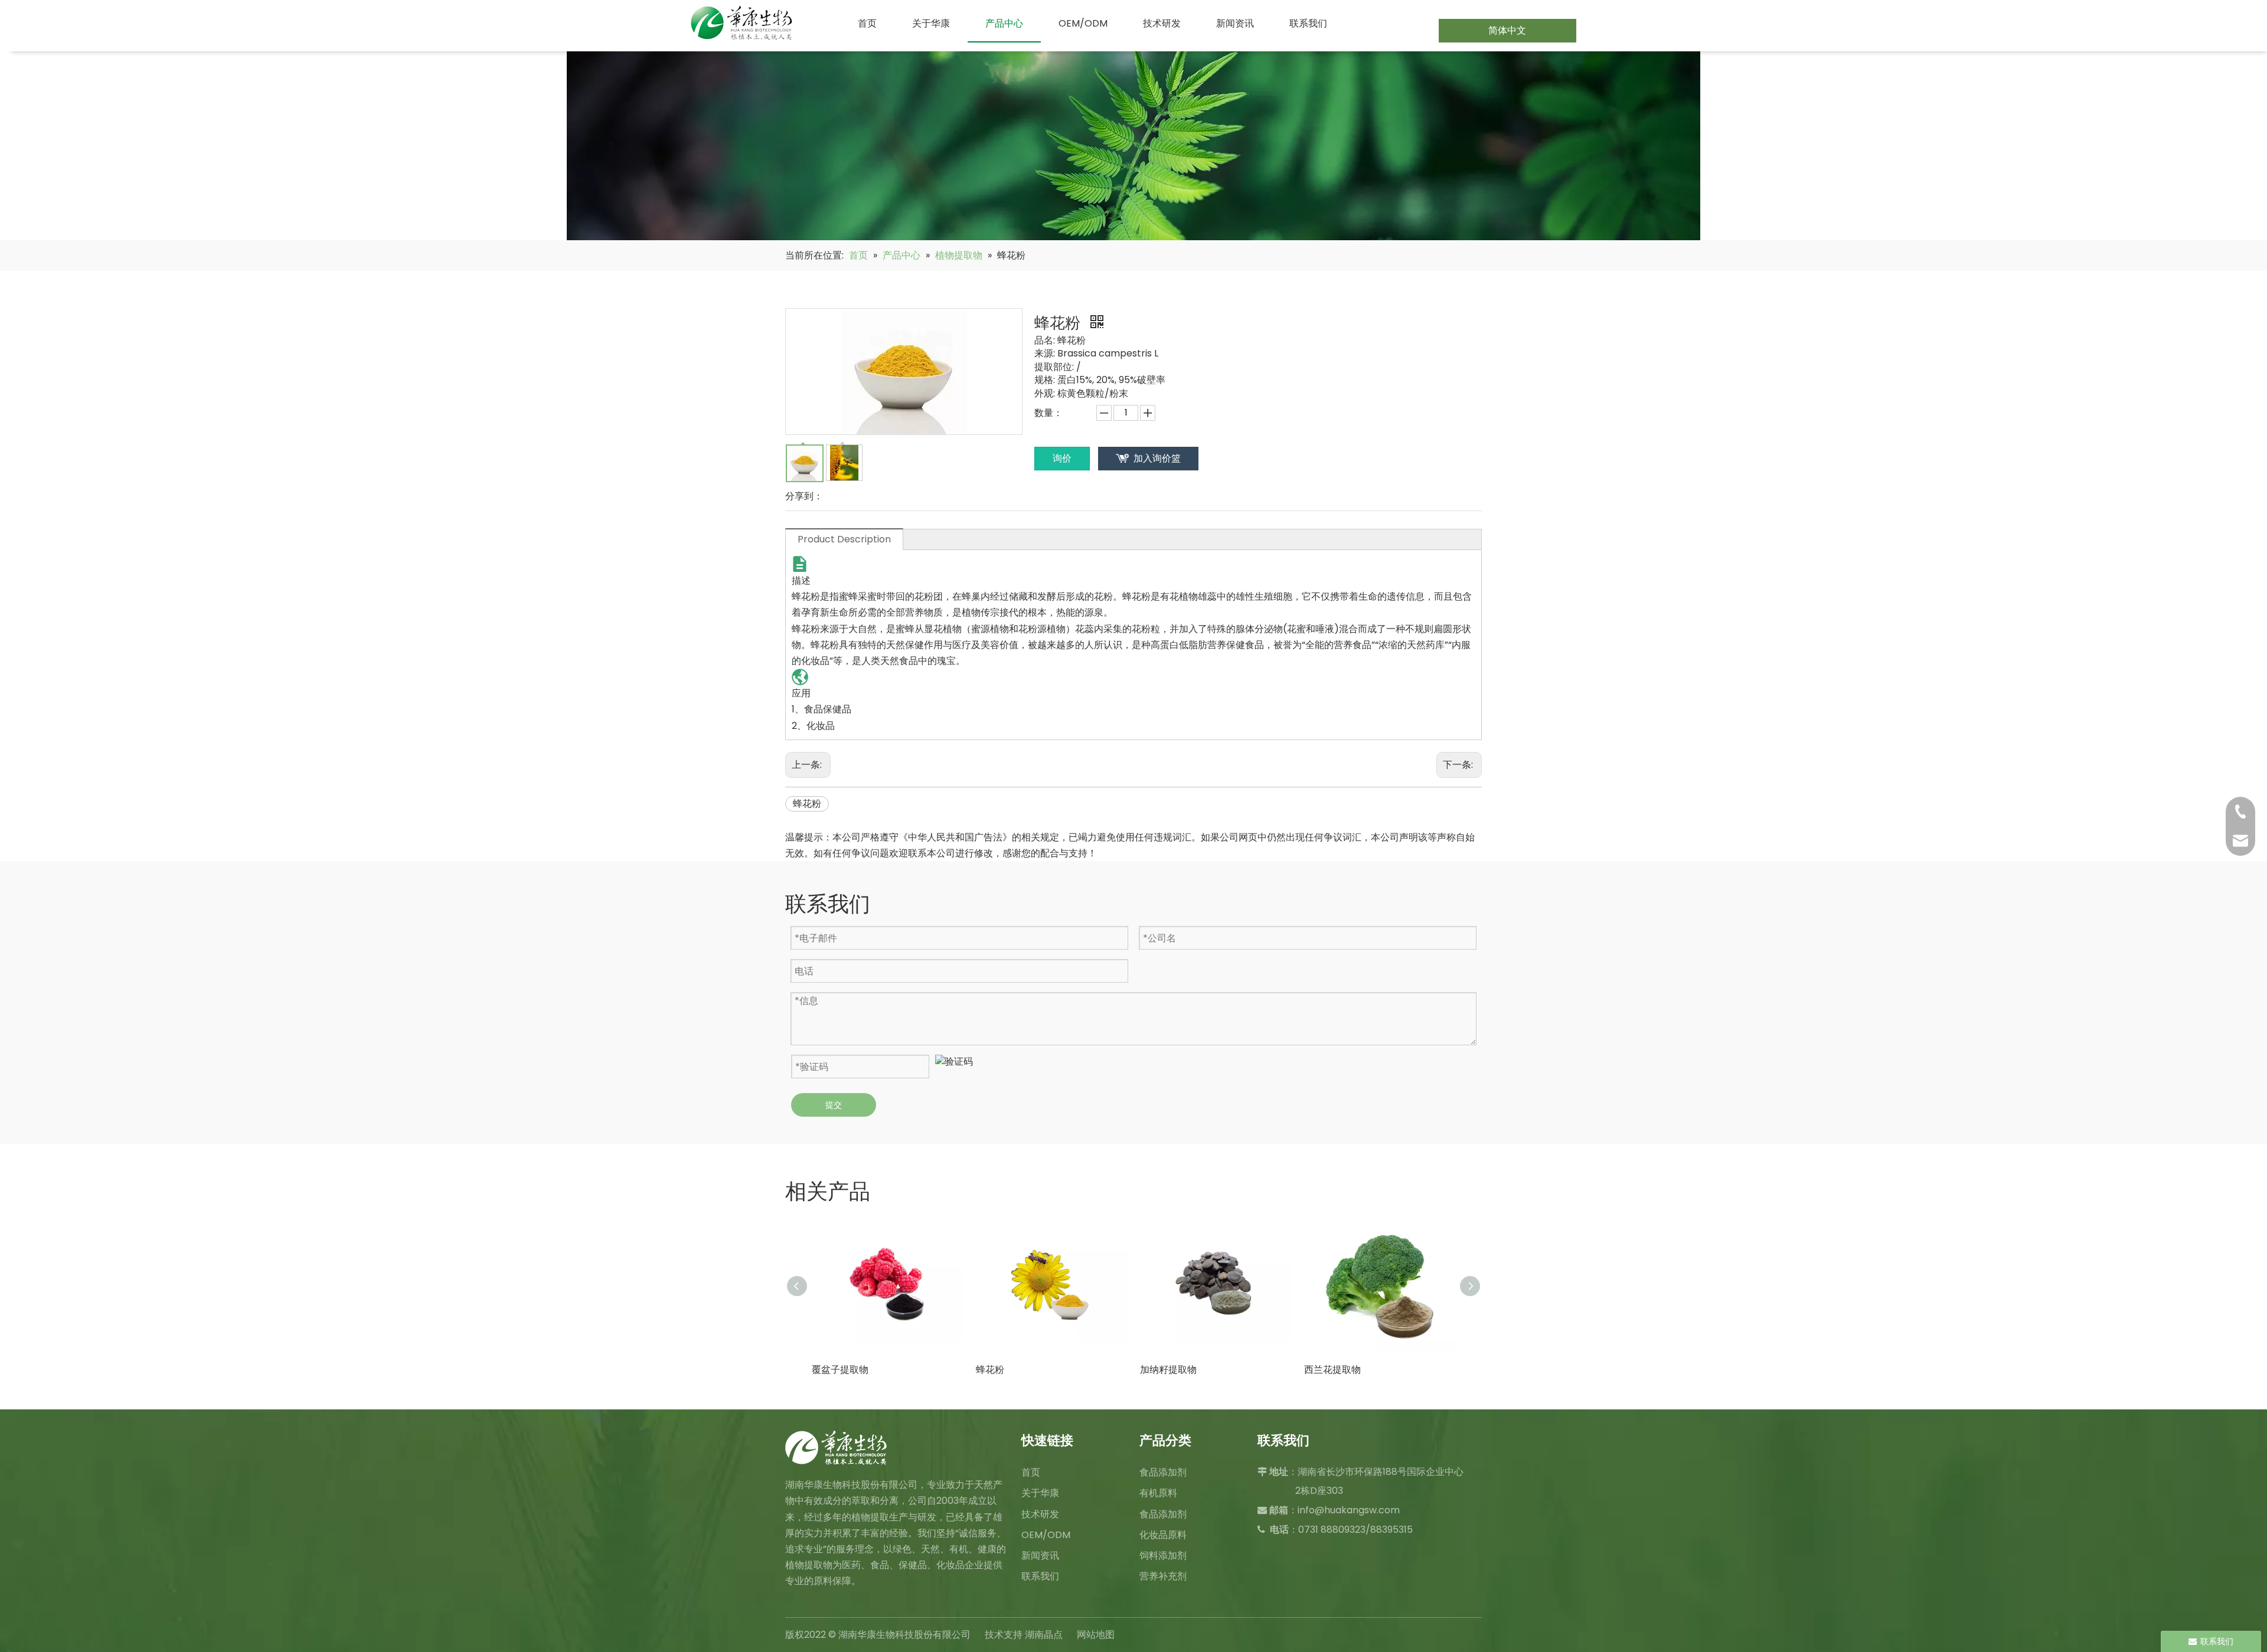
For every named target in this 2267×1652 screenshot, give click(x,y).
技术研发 (1040, 1514)
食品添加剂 (1163, 1472)
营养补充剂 (1163, 1576)
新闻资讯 (1040, 1556)
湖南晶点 (1044, 1635)
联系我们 (1040, 1576)
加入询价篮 (1157, 458)
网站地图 (1096, 1635)
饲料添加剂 (1163, 1556)
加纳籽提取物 (1004, 1370)
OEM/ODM (1046, 1535)
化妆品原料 (1163, 1535)
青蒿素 (1318, 1370)
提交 (834, 1105)
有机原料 (1158, 1493)
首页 (1031, 1472)
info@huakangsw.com (1349, 1510)
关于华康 (1040, 1493)
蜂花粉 (807, 804)
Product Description (844, 539)
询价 (1062, 458)
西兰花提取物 (1168, 1370)
